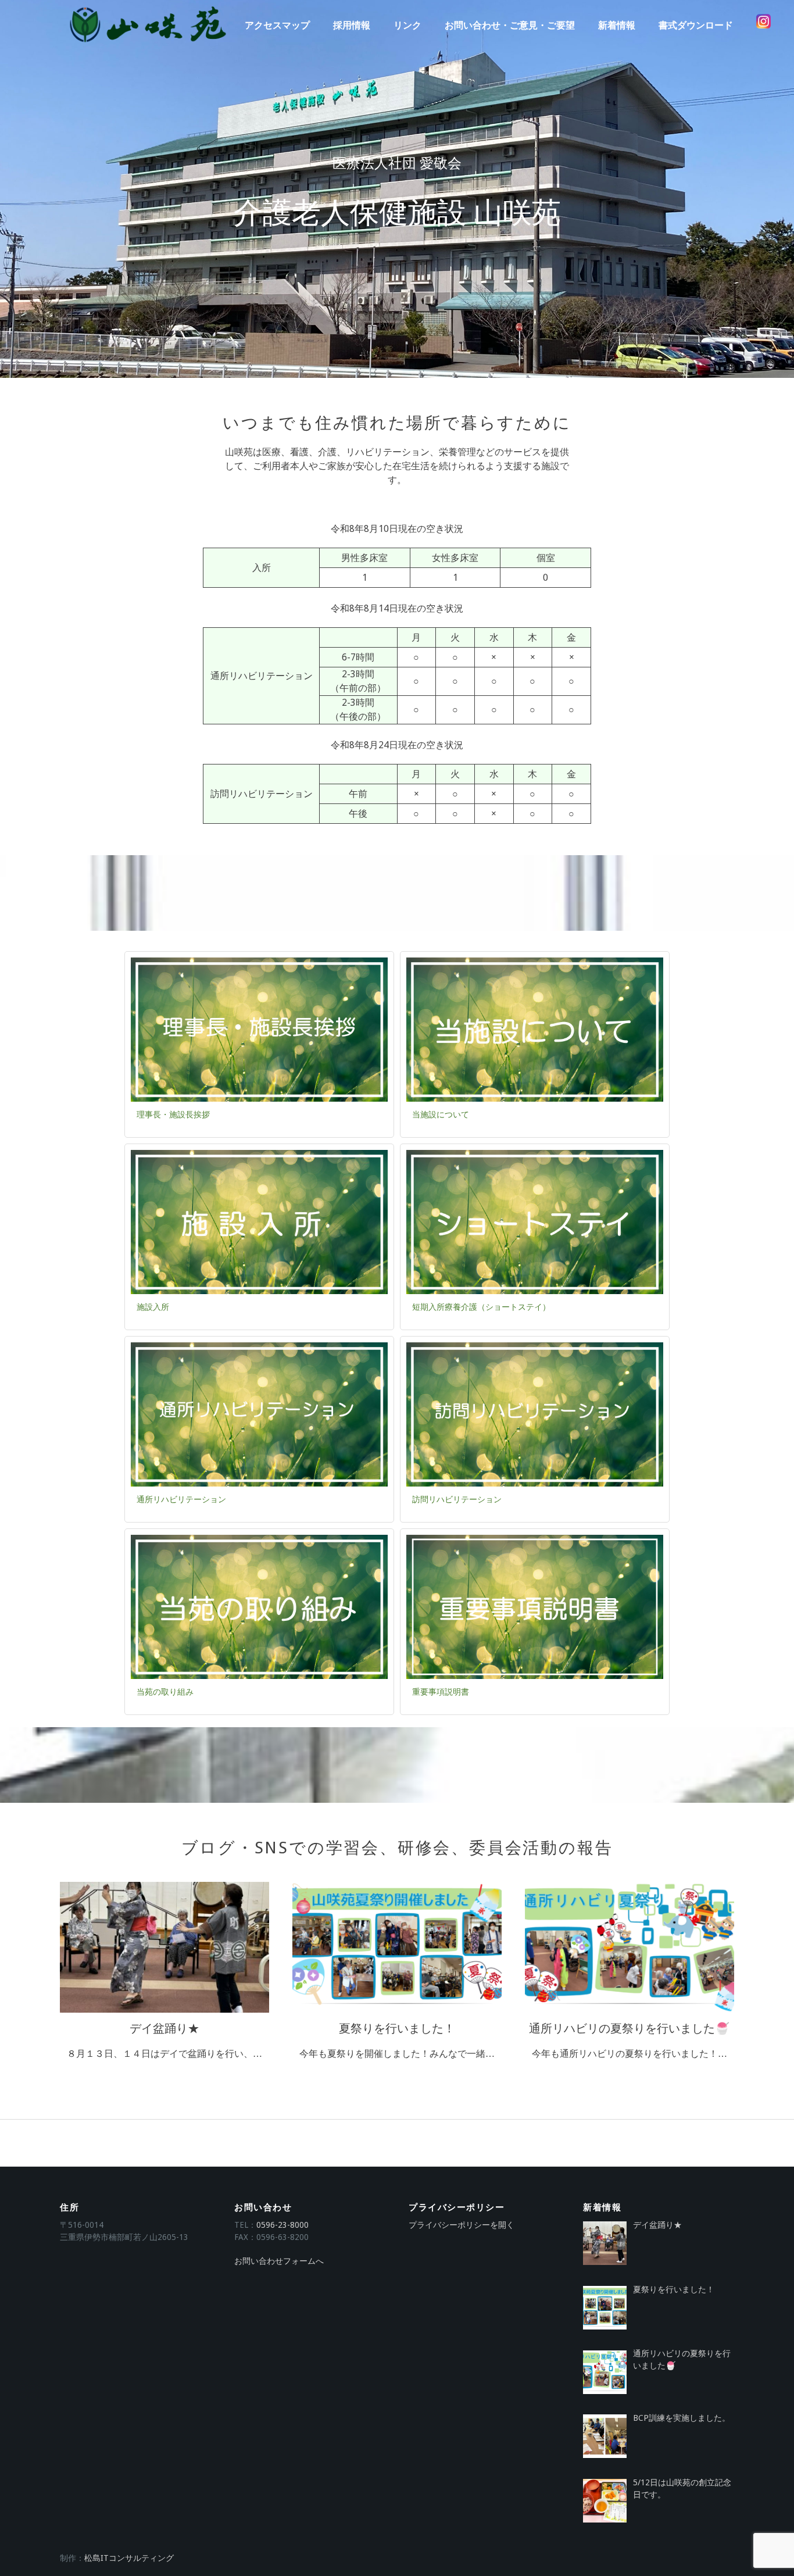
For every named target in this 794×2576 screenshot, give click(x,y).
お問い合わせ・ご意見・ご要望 (510, 25)
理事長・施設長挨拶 (173, 1114)
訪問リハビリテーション (457, 1499)
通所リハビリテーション (181, 1499)
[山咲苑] (147, 25)
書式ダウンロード (696, 25)
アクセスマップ (277, 25)
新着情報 (617, 25)
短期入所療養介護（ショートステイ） (481, 1307)
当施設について (441, 1114)
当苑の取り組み (165, 1692)
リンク (407, 25)
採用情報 (352, 25)
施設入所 (153, 1307)
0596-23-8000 (282, 2225)
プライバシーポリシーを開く (462, 2225)
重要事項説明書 (441, 1692)
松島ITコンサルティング (129, 2558)
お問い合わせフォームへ (279, 2261)
